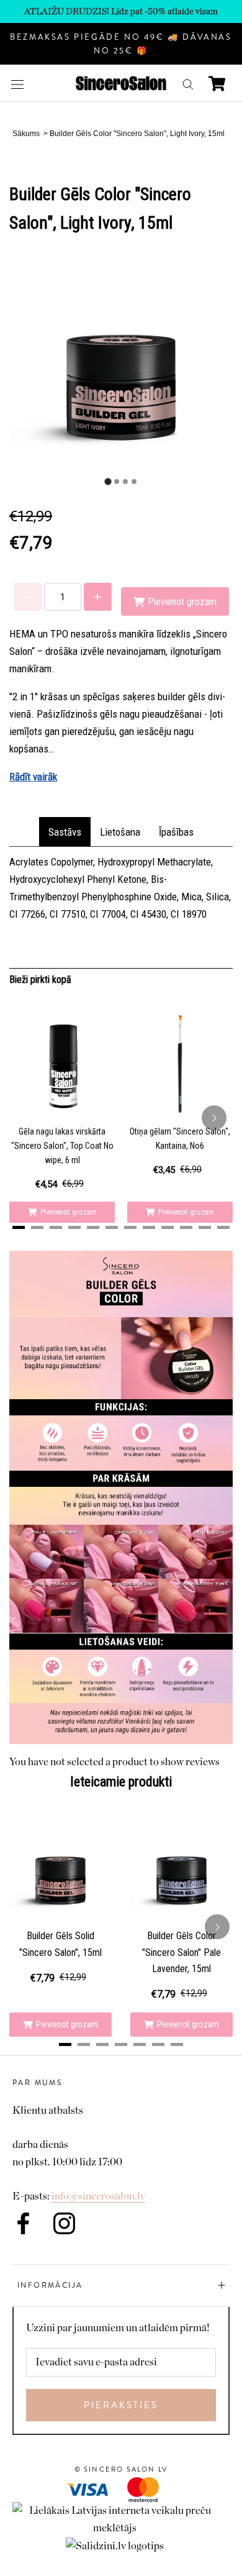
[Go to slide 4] (134, 482)
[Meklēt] (188, 84)
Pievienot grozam (68, 1212)
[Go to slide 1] (108, 481)
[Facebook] (23, 2223)
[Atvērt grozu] (217, 84)
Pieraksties (121, 2405)
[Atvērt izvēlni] (17, 84)
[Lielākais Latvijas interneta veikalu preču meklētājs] (121, 2510)
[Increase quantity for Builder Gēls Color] (98, 597)
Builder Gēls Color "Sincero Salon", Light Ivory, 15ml (137, 134)
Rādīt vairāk (33, 777)
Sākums (26, 134)
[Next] (214, 1118)
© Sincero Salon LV (121, 2469)
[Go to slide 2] (117, 482)
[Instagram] (64, 2223)
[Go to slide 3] (125, 482)
